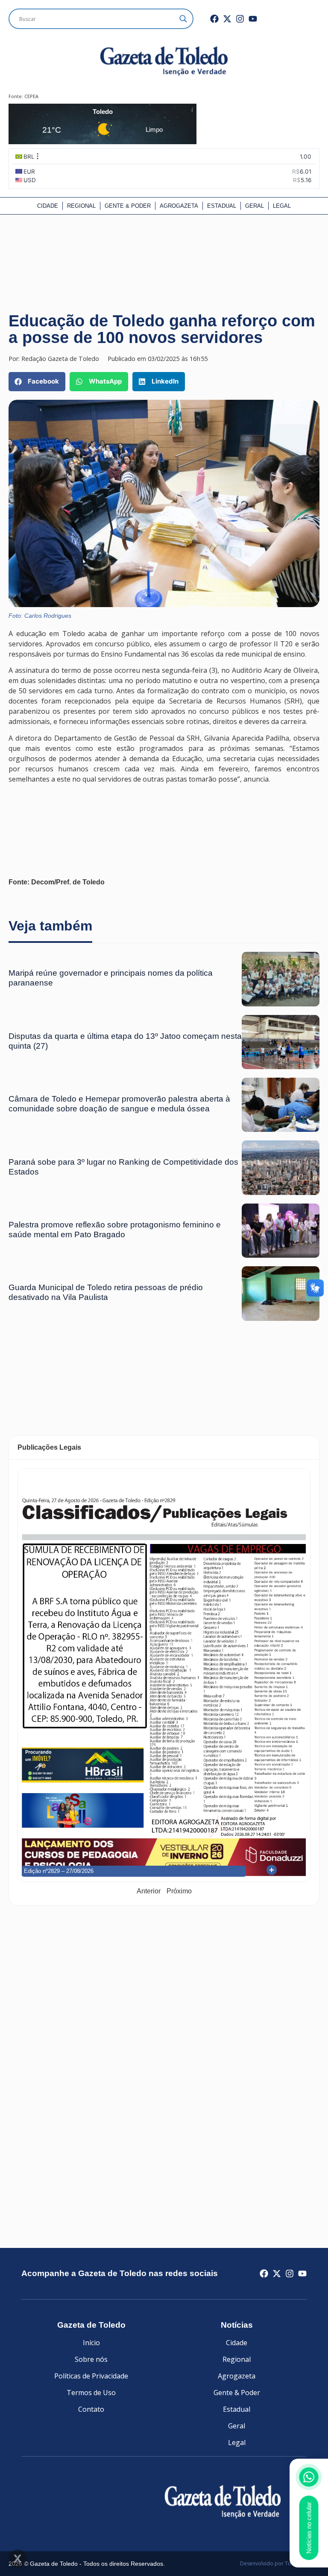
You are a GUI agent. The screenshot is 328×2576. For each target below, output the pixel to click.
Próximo (179, 1891)
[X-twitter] (227, 19)
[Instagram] (240, 19)
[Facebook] (214, 19)
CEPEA (31, 96)
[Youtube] (253, 19)
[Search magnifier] (183, 19)
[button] (37, 382)
